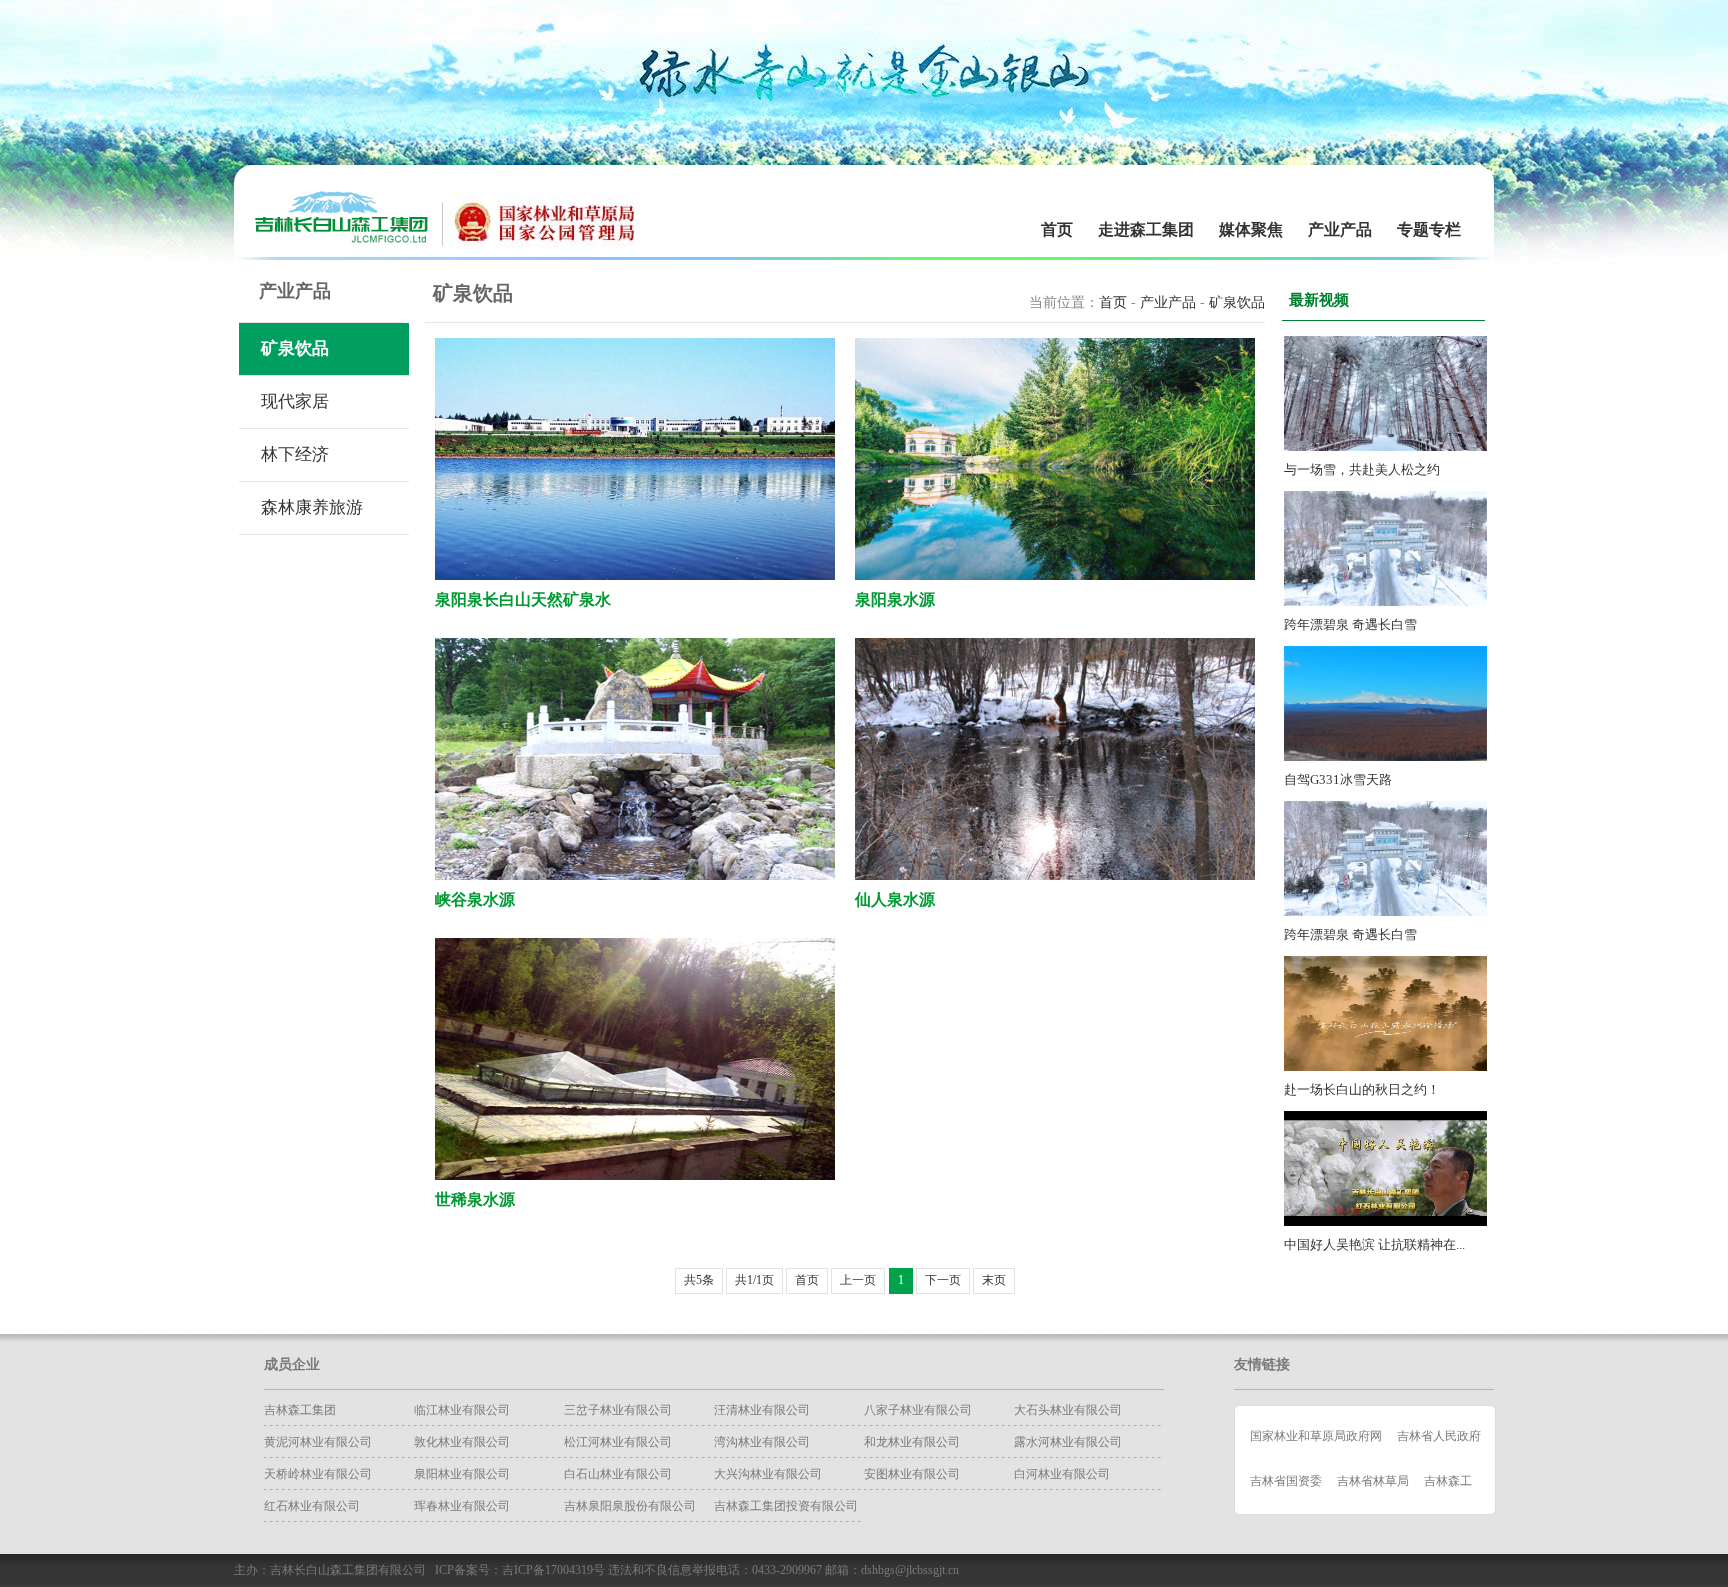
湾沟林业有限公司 (762, 1442)
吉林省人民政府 (1439, 1436)
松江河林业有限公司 (618, 1442)
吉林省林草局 (1373, 1481)
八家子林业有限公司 (918, 1410)
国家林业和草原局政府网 (1316, 1436)
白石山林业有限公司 (618, 1474)
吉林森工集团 (300, 1410)
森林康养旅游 (312, 507)
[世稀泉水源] (635, 1175)
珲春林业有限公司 (462, 1506)
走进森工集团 (1146, 229)
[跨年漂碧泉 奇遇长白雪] (1385, 601)
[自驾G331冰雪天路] (1385, 756)
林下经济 (295, 454)
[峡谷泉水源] (635, 875)
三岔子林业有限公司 (618, 1410)
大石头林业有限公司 (1068, 1410)
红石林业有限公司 (312, 1506)
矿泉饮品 (295, 348)
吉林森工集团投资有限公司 (786, 1506)
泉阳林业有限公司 (462, 1474)
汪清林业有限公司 (762, 1410)
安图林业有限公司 (912, 1474)
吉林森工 (1448, 1481)
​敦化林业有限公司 (462, 1442)
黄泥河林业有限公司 (318, 1442)
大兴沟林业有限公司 (768, 1474)
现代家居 (295, 401)
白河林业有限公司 (1062, 1474)
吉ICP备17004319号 (553, 1570)
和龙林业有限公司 (912, 1442)
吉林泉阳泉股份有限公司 (630, 1506)
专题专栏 (1429, 229)
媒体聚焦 (1251, 229)
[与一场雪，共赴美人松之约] (1385, 446)
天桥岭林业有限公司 (318, 1474)
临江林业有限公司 (462, 1410)
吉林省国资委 (1286, 1481)
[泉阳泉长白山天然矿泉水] (635, 575)
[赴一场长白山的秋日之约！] (1385, 1066)
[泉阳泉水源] (1055, 575)
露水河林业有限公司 (1068, 1442)
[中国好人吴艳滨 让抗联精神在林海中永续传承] (1385, 1221)
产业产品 (1340, 229)
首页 (1057, 229)
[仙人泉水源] (1055, 875)
